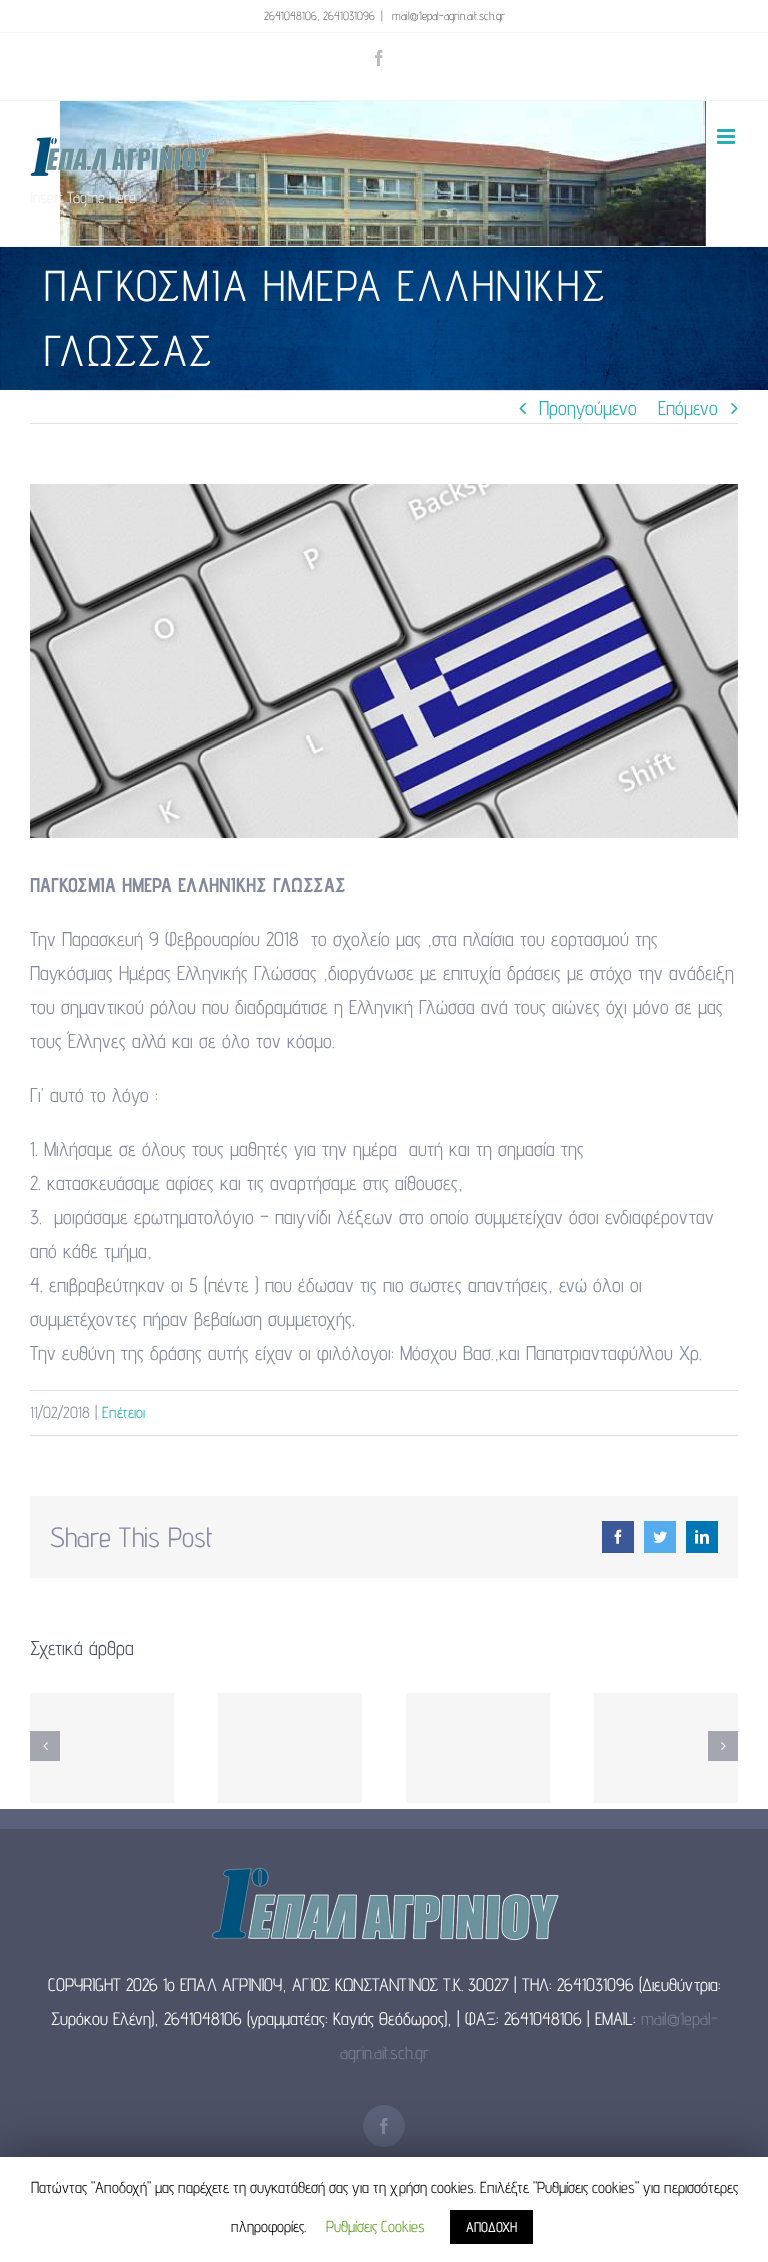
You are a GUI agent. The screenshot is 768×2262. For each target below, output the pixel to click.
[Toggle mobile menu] (727, 136)
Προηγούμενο (588, 408)
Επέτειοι (123, 1412)
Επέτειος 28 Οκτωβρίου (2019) (666, 1748)
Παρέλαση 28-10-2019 (478, 1748)
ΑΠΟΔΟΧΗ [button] (491, 2227)
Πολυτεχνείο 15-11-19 (290, 1748)
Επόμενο (688, 408)
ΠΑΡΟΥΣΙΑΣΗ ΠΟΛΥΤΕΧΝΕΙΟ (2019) (102, 1748)
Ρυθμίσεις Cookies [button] (375, 2226)
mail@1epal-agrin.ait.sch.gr (447, 15)
